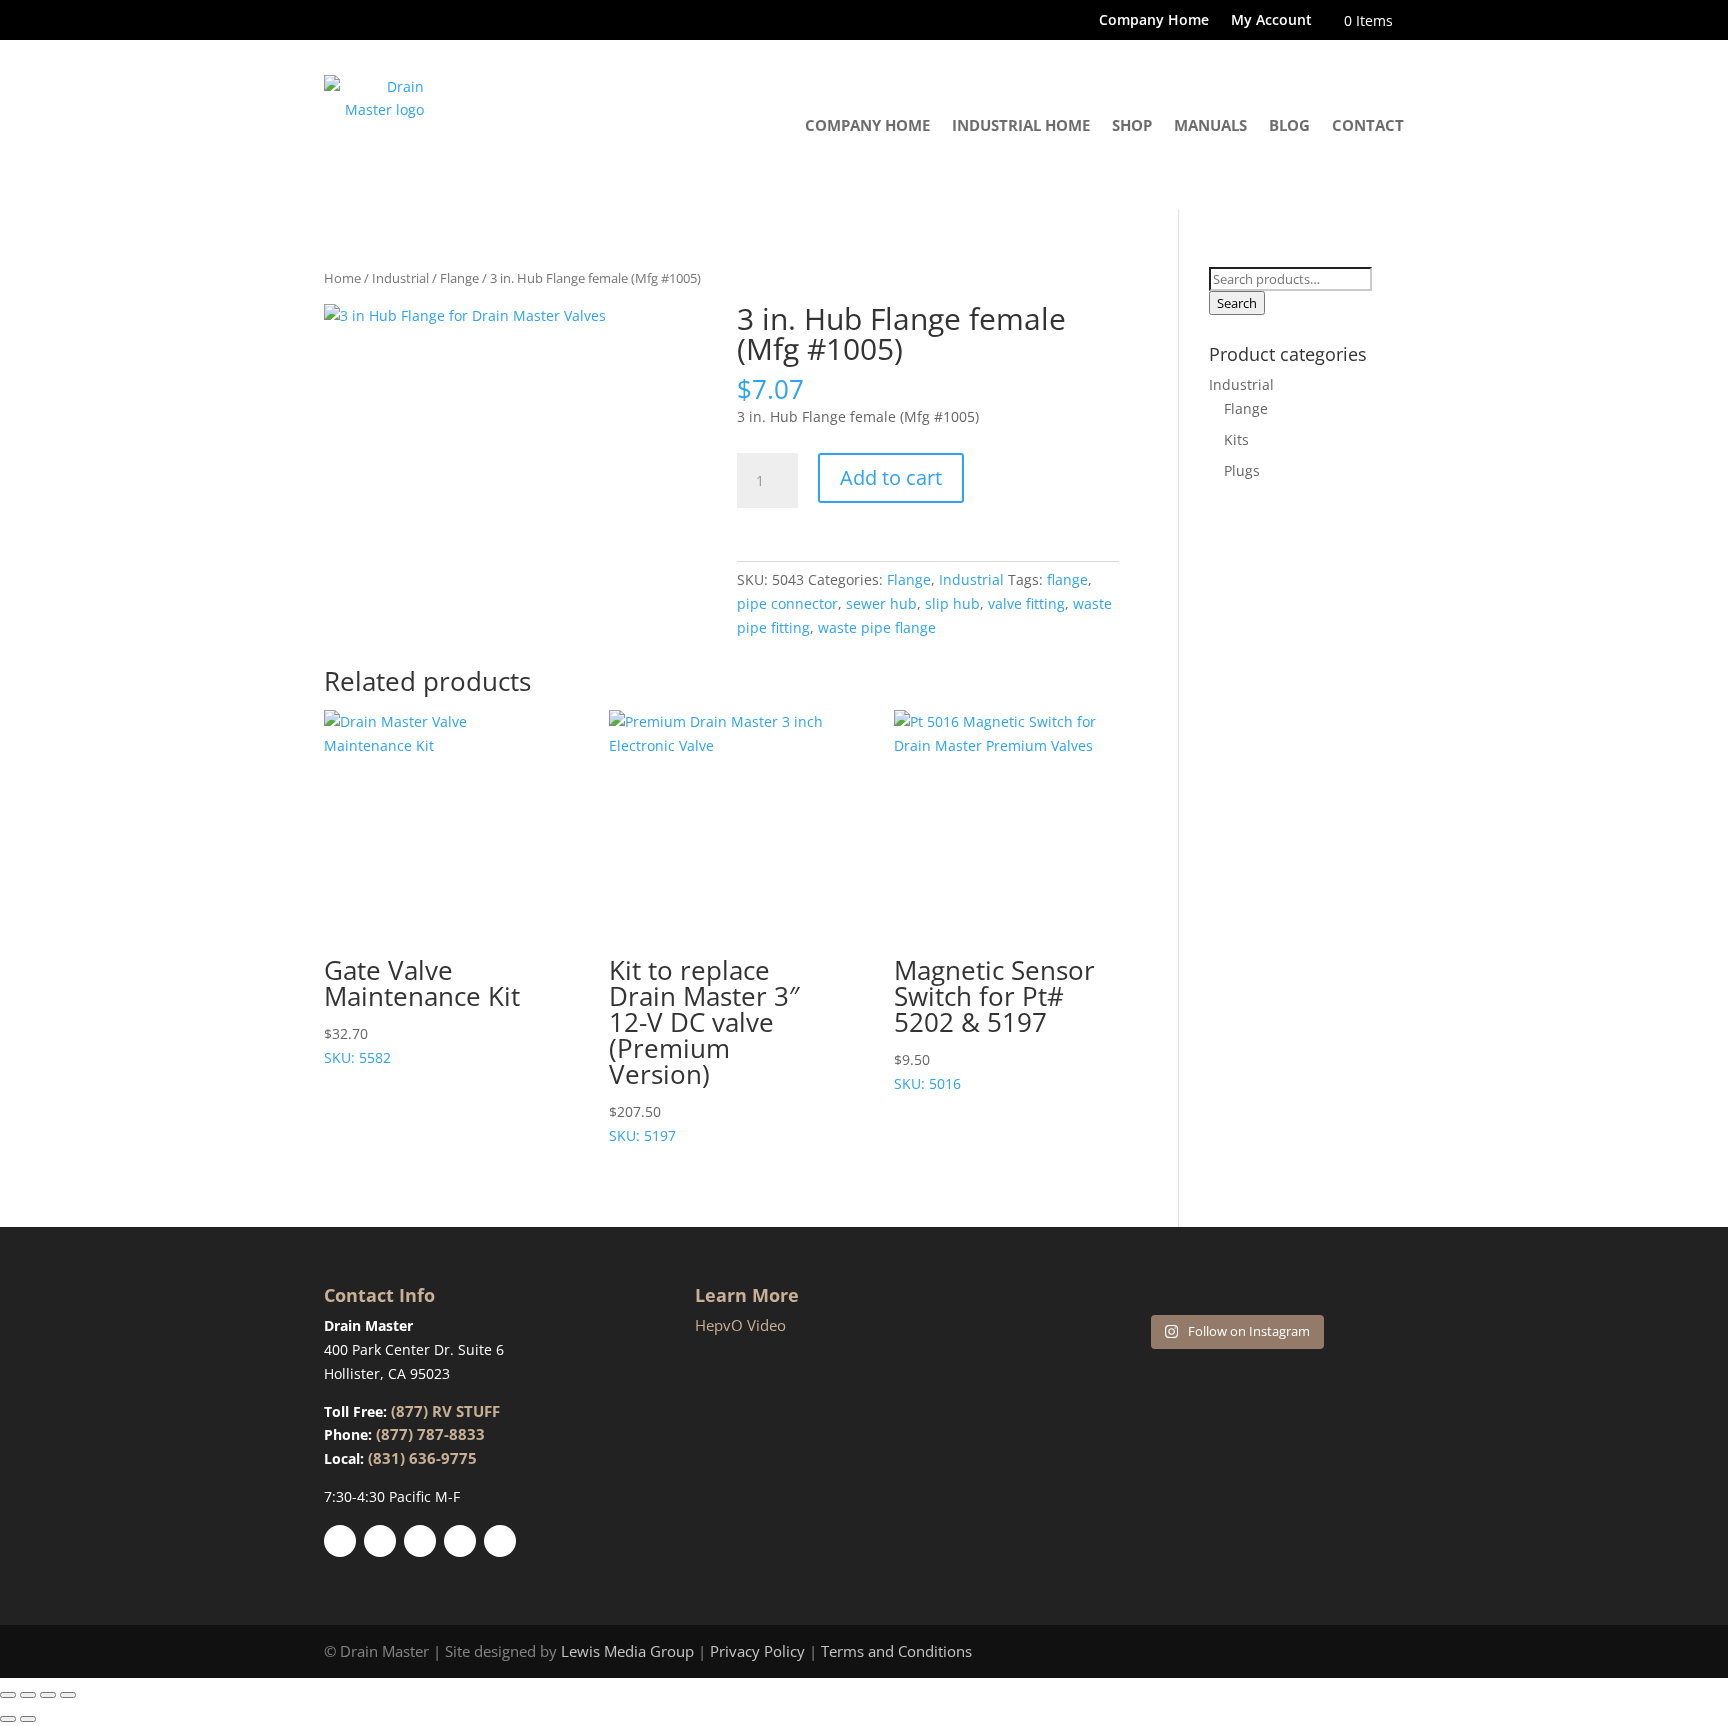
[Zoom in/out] (8, 1695)
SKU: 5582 (422, 1009)
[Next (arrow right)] (28, 1719)
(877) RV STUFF (445, 1411)
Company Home (1154, 21)
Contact (1368, 125)
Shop (1132, 125)
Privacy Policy (757, 1651)
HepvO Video (740, 1325)
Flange (459, 278)
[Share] (48, 1695)
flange (1067, 579)
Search (1237, 303)
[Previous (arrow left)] (8, 1719)
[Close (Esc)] (68, 1695)
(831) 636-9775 (422, 1458)
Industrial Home (1021, 125)
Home (342, 278)
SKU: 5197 (704, 1048)
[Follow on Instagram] (500, 1541)
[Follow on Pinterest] (420, 1541)
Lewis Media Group (627, 1651)
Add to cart (891, 477)
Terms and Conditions (896, 1651)
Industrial (400, 278)
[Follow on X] (380, 1541)
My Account (1271, 21)
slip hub (952, 603)
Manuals (1210, 125)
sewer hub (881, 603)
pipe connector (787, 603)
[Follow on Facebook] (340, 1541)
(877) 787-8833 (430, 1434)
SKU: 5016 (994, 1022)
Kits (1236, 439)
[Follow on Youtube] (460, 1541)
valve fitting (1026, 603)
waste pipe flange (877, 627)
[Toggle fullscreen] (28, 1695)
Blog (1289, 125)
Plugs (1242, 470)
